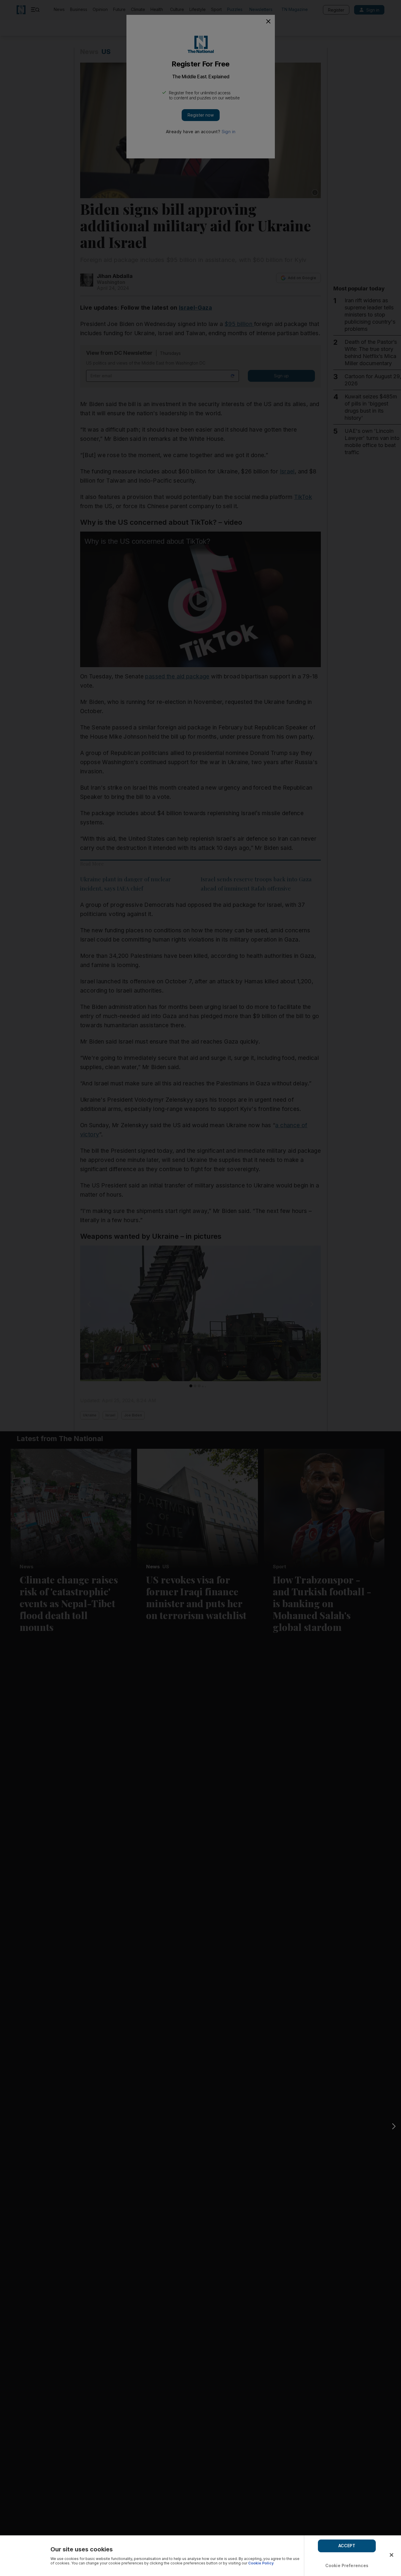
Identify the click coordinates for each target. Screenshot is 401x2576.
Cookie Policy (261, 2563)
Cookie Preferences (347, 2565)
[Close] (392, 2555)
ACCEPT (347, 2546)
